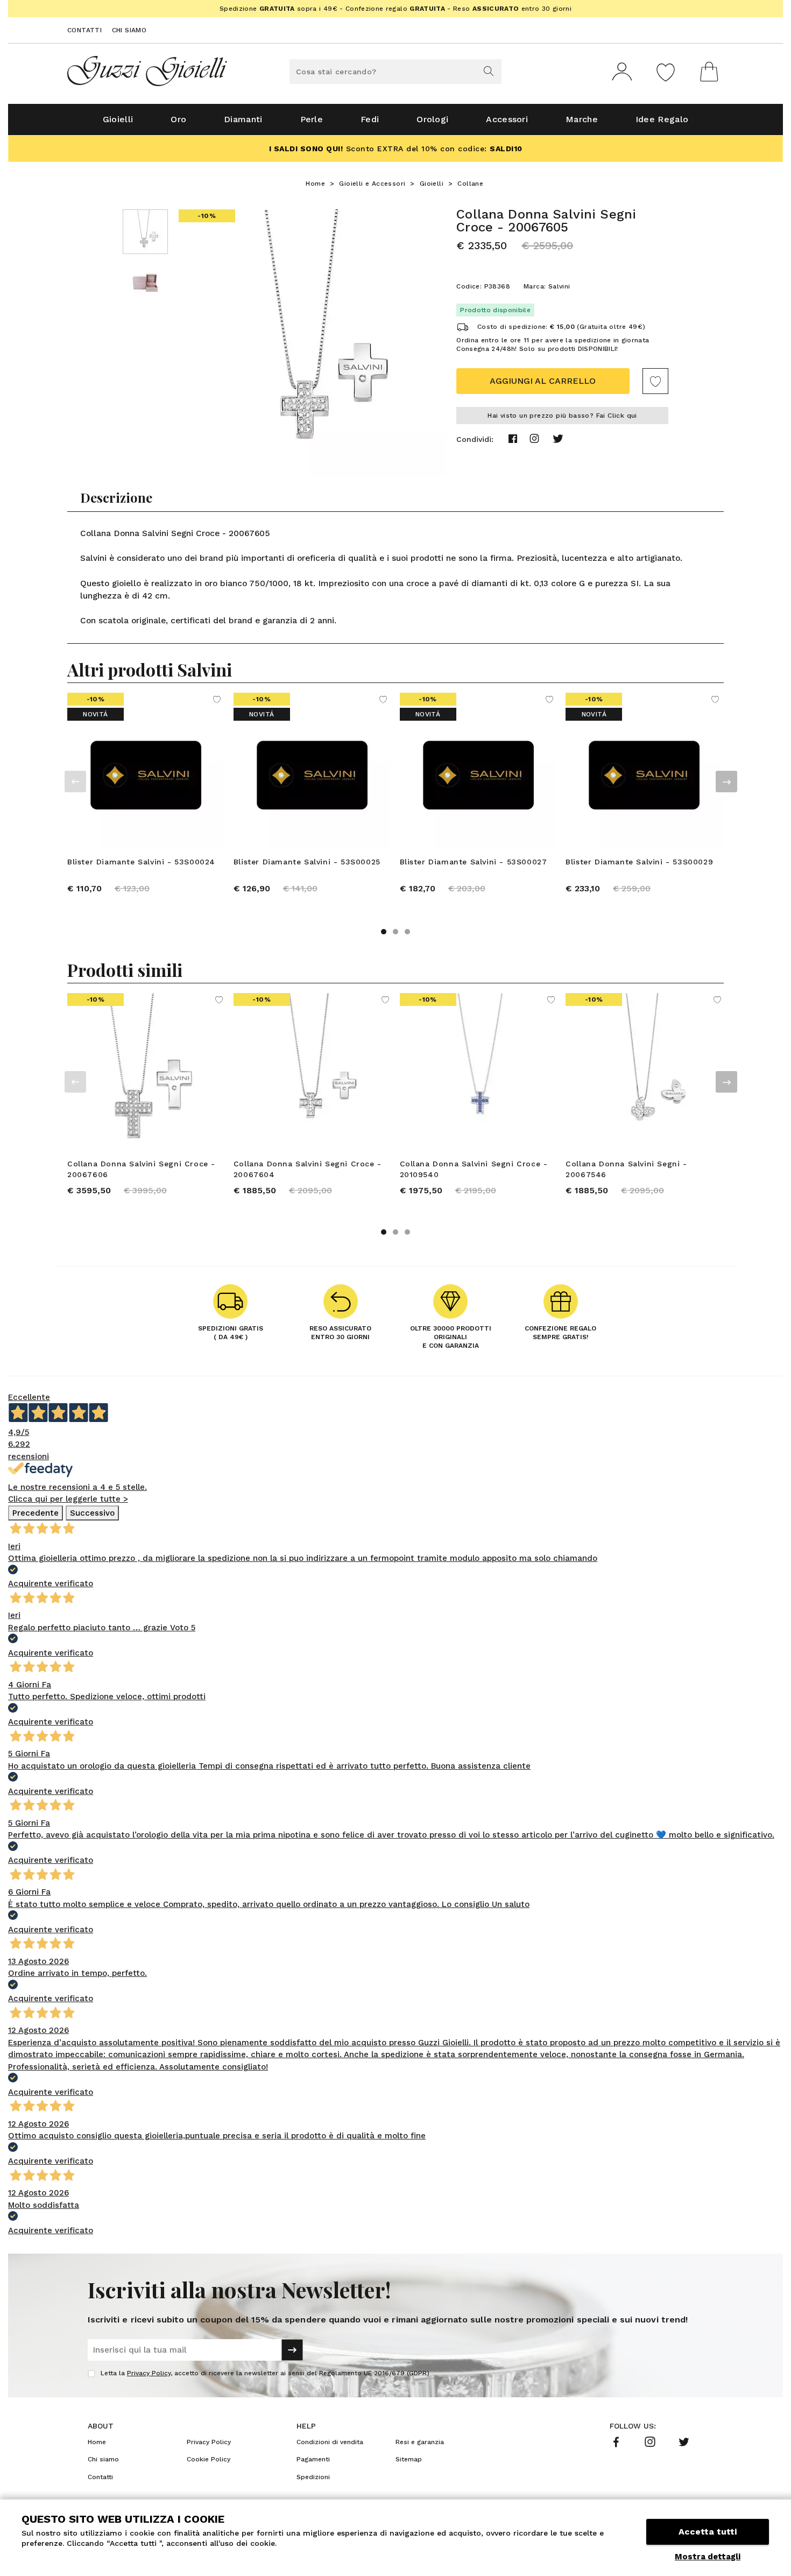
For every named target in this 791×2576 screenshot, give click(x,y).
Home (315, 184)
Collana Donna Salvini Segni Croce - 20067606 (141, 1169)
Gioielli (118, 119)
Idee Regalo (662, 119)
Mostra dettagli (708, 2557)
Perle (312, 119)
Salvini (559, 286)
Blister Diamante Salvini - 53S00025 (307, 862)
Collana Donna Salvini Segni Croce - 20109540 (474, 1169)
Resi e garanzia (420, 2442)
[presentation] (75, 782)
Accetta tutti (708, 2532)
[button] (384, 932)
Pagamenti (313, 2459)
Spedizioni (313, 2477)
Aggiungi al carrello (543, 381)
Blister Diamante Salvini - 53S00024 (141, 862)
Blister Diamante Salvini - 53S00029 (639, 862)
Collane (470, 184)
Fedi (370, 119)
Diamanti (243, 119)
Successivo (92, 1513)
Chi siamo (129, 30)
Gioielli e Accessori (372, 184)
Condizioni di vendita (330, 2442)
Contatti (84, 30)
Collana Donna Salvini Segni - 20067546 (626, 1169)
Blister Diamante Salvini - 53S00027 (474, 862)
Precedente (36, 1513)
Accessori (507, 119)
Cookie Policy (209, 2459)
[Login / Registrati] (622, 72)
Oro (178, 119)
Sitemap (409, 2459)
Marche (582, 119)
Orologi (432, 119)
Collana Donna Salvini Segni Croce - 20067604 (308, 1169)
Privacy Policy (149, 2373)
